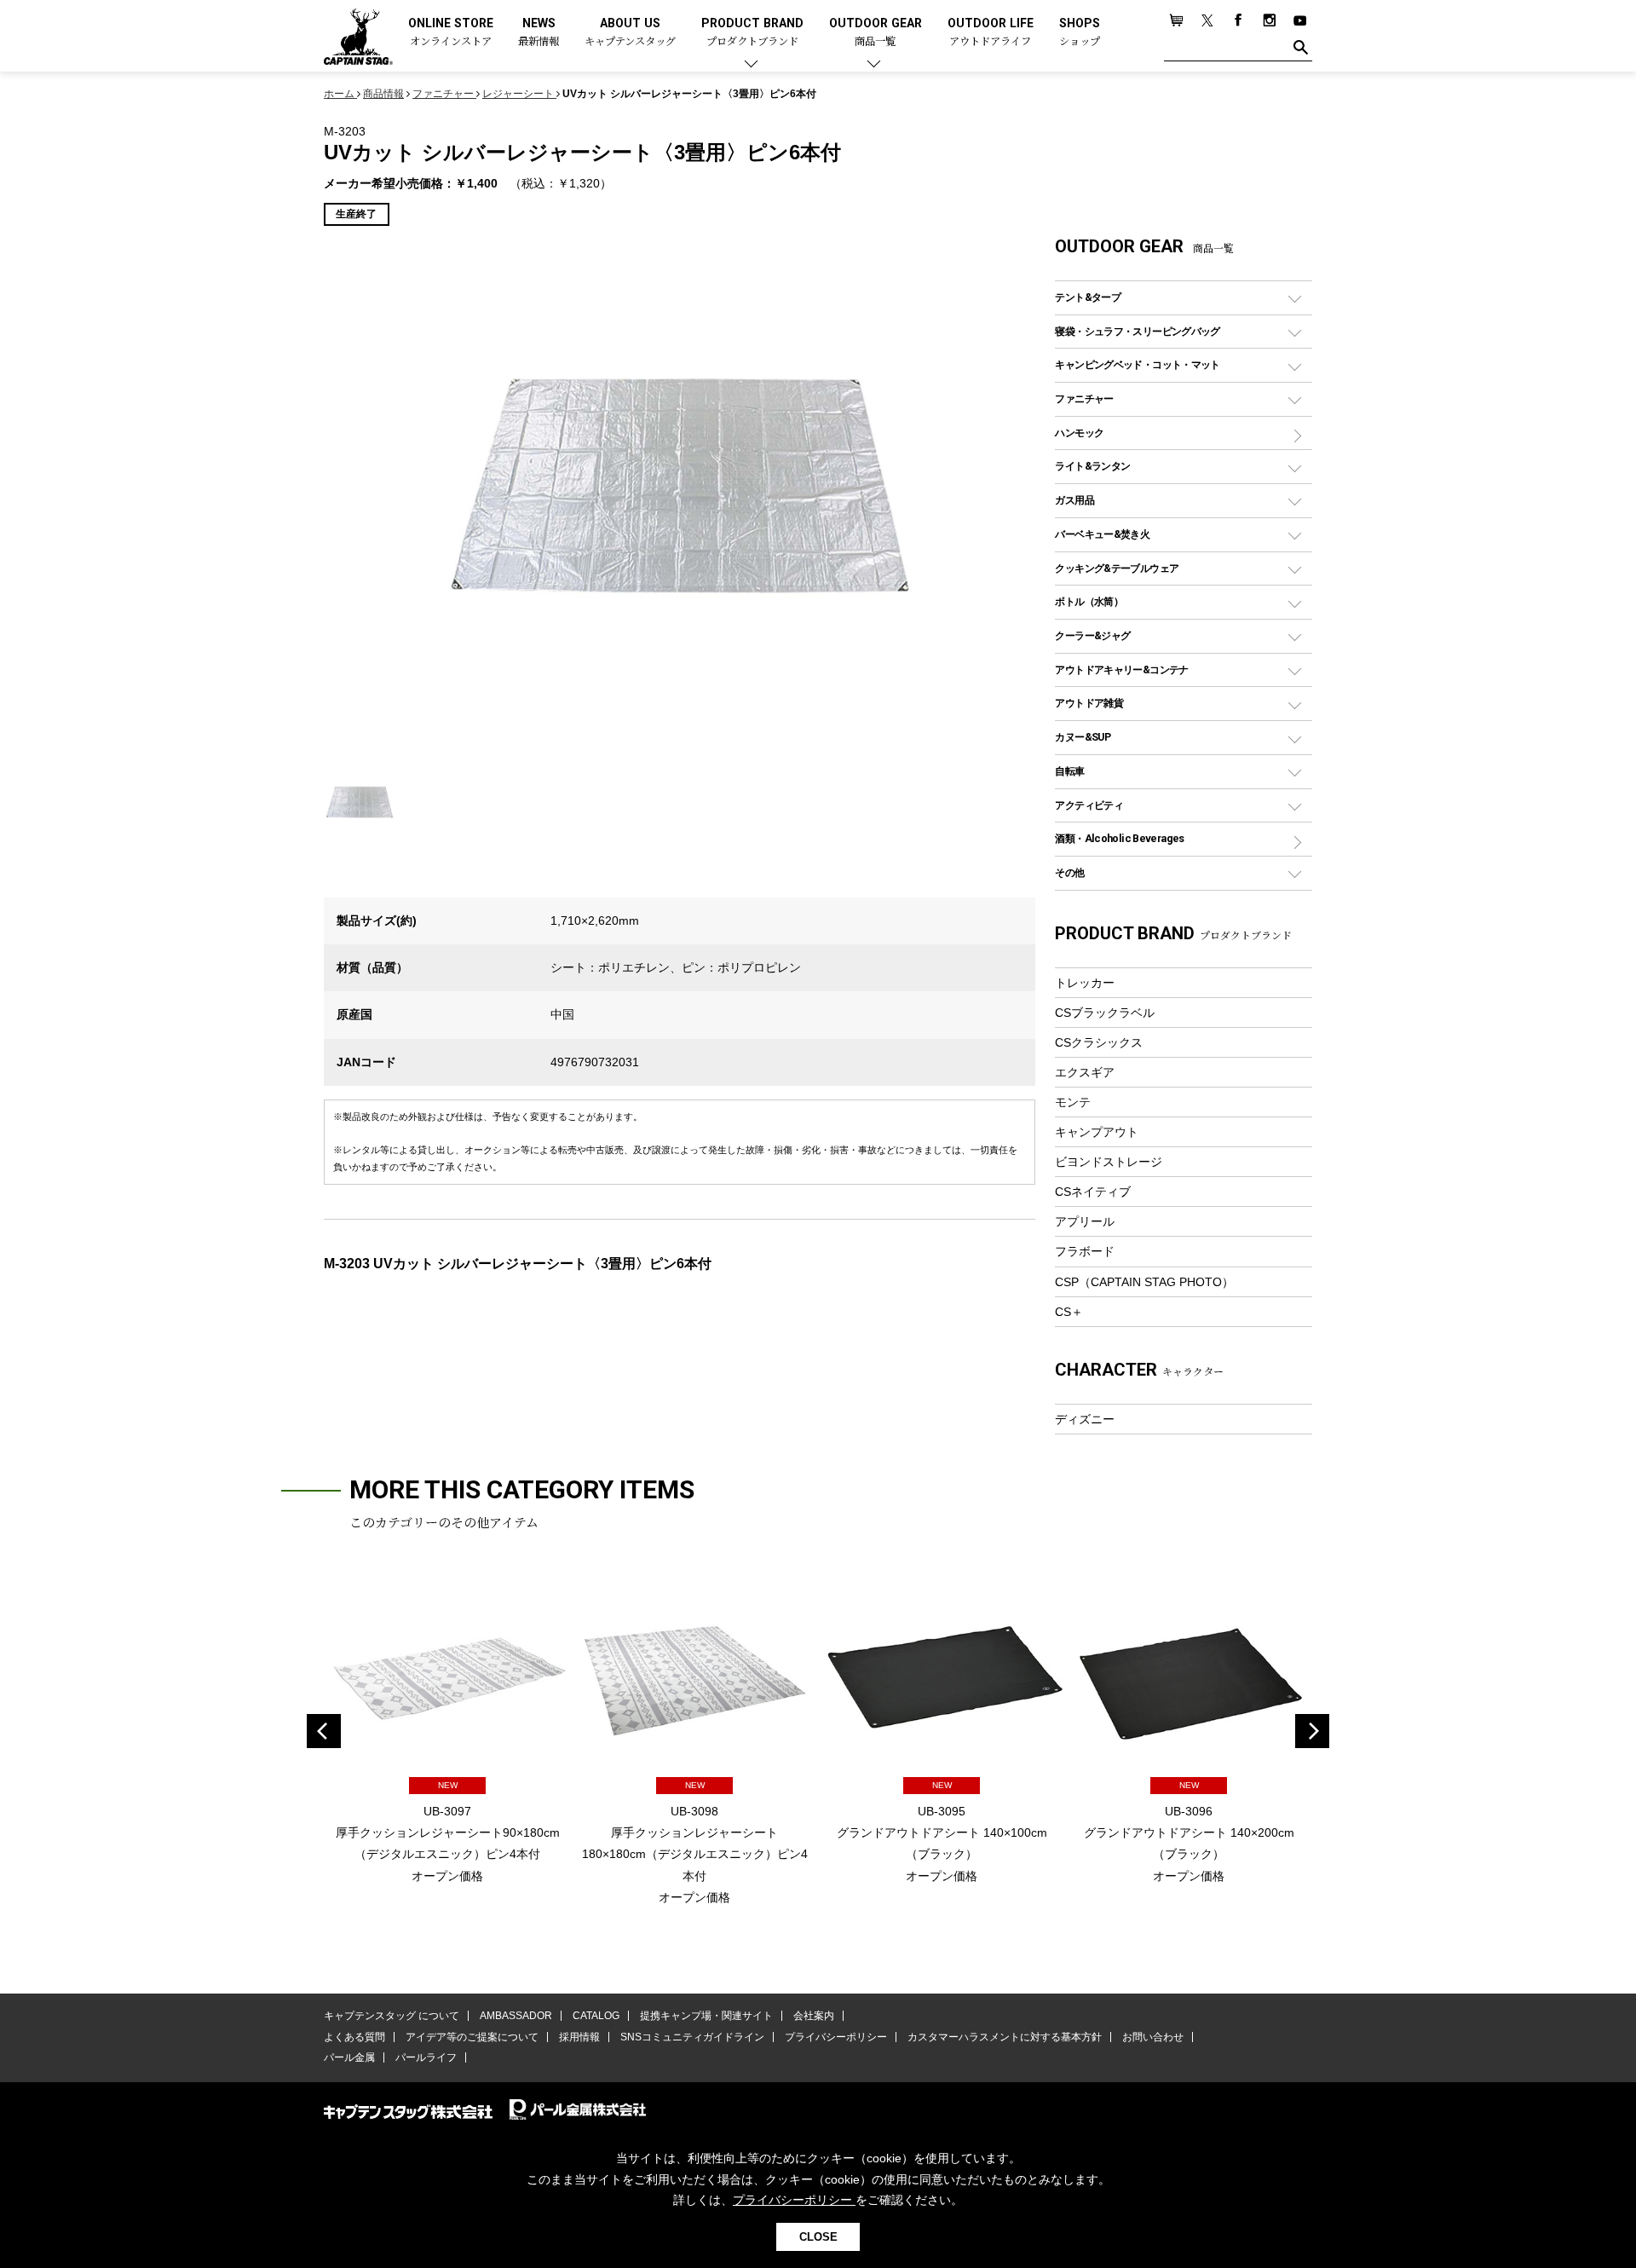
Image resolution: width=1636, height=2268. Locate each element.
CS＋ (1069, 1312)
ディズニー (1085, 1419)
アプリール (1085, 1221)
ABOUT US (630, 33)
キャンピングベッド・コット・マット (1137, 364)
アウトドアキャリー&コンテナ (1121, 669)
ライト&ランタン (1092, 466)
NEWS (539, 33)
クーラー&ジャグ (1092, 635)
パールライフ (426, 2057)
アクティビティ (1089, 805)
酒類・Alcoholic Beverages (1119, 838)
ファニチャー (1084, 398)
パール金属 (349, 2057)
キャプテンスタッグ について (392, 2016)
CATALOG (596, 2016)
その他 (1069, 872)
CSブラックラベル (1105, 1013)
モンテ (1073, 1102)
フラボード (1085, 1251)
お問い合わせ (1153, 2037)
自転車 (1069, 771)
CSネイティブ (1093, 1192)
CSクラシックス (1099, 1042)
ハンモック (1079, 433)
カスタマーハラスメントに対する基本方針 (1005, 2037)
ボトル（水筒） (1089, 601)
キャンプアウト (1097, 1132)
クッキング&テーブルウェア (1117, 568)
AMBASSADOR (516, 2016)
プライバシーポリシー (836, 2037)
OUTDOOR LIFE (991, 33)
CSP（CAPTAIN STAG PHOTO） (1144, 1282)
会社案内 (814, 2016)
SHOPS (1080, 33)
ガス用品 (1074, 500)
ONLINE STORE (451, 33)
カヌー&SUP (1083, 737)
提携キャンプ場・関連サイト (706, 2016)
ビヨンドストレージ (1109, 1162)
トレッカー (1085, 983)
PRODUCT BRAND (752, 33)
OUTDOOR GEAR (876, 33)
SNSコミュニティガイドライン (692, 2037)
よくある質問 (354, 2037)
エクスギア (1085, 1072)
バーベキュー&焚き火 (1102, 534)
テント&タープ (1088, 297)
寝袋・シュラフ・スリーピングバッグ (1137, 331)
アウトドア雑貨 (1089, 703)
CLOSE (818, 2237)
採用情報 (579, 2037)
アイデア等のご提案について (472, 2037)
